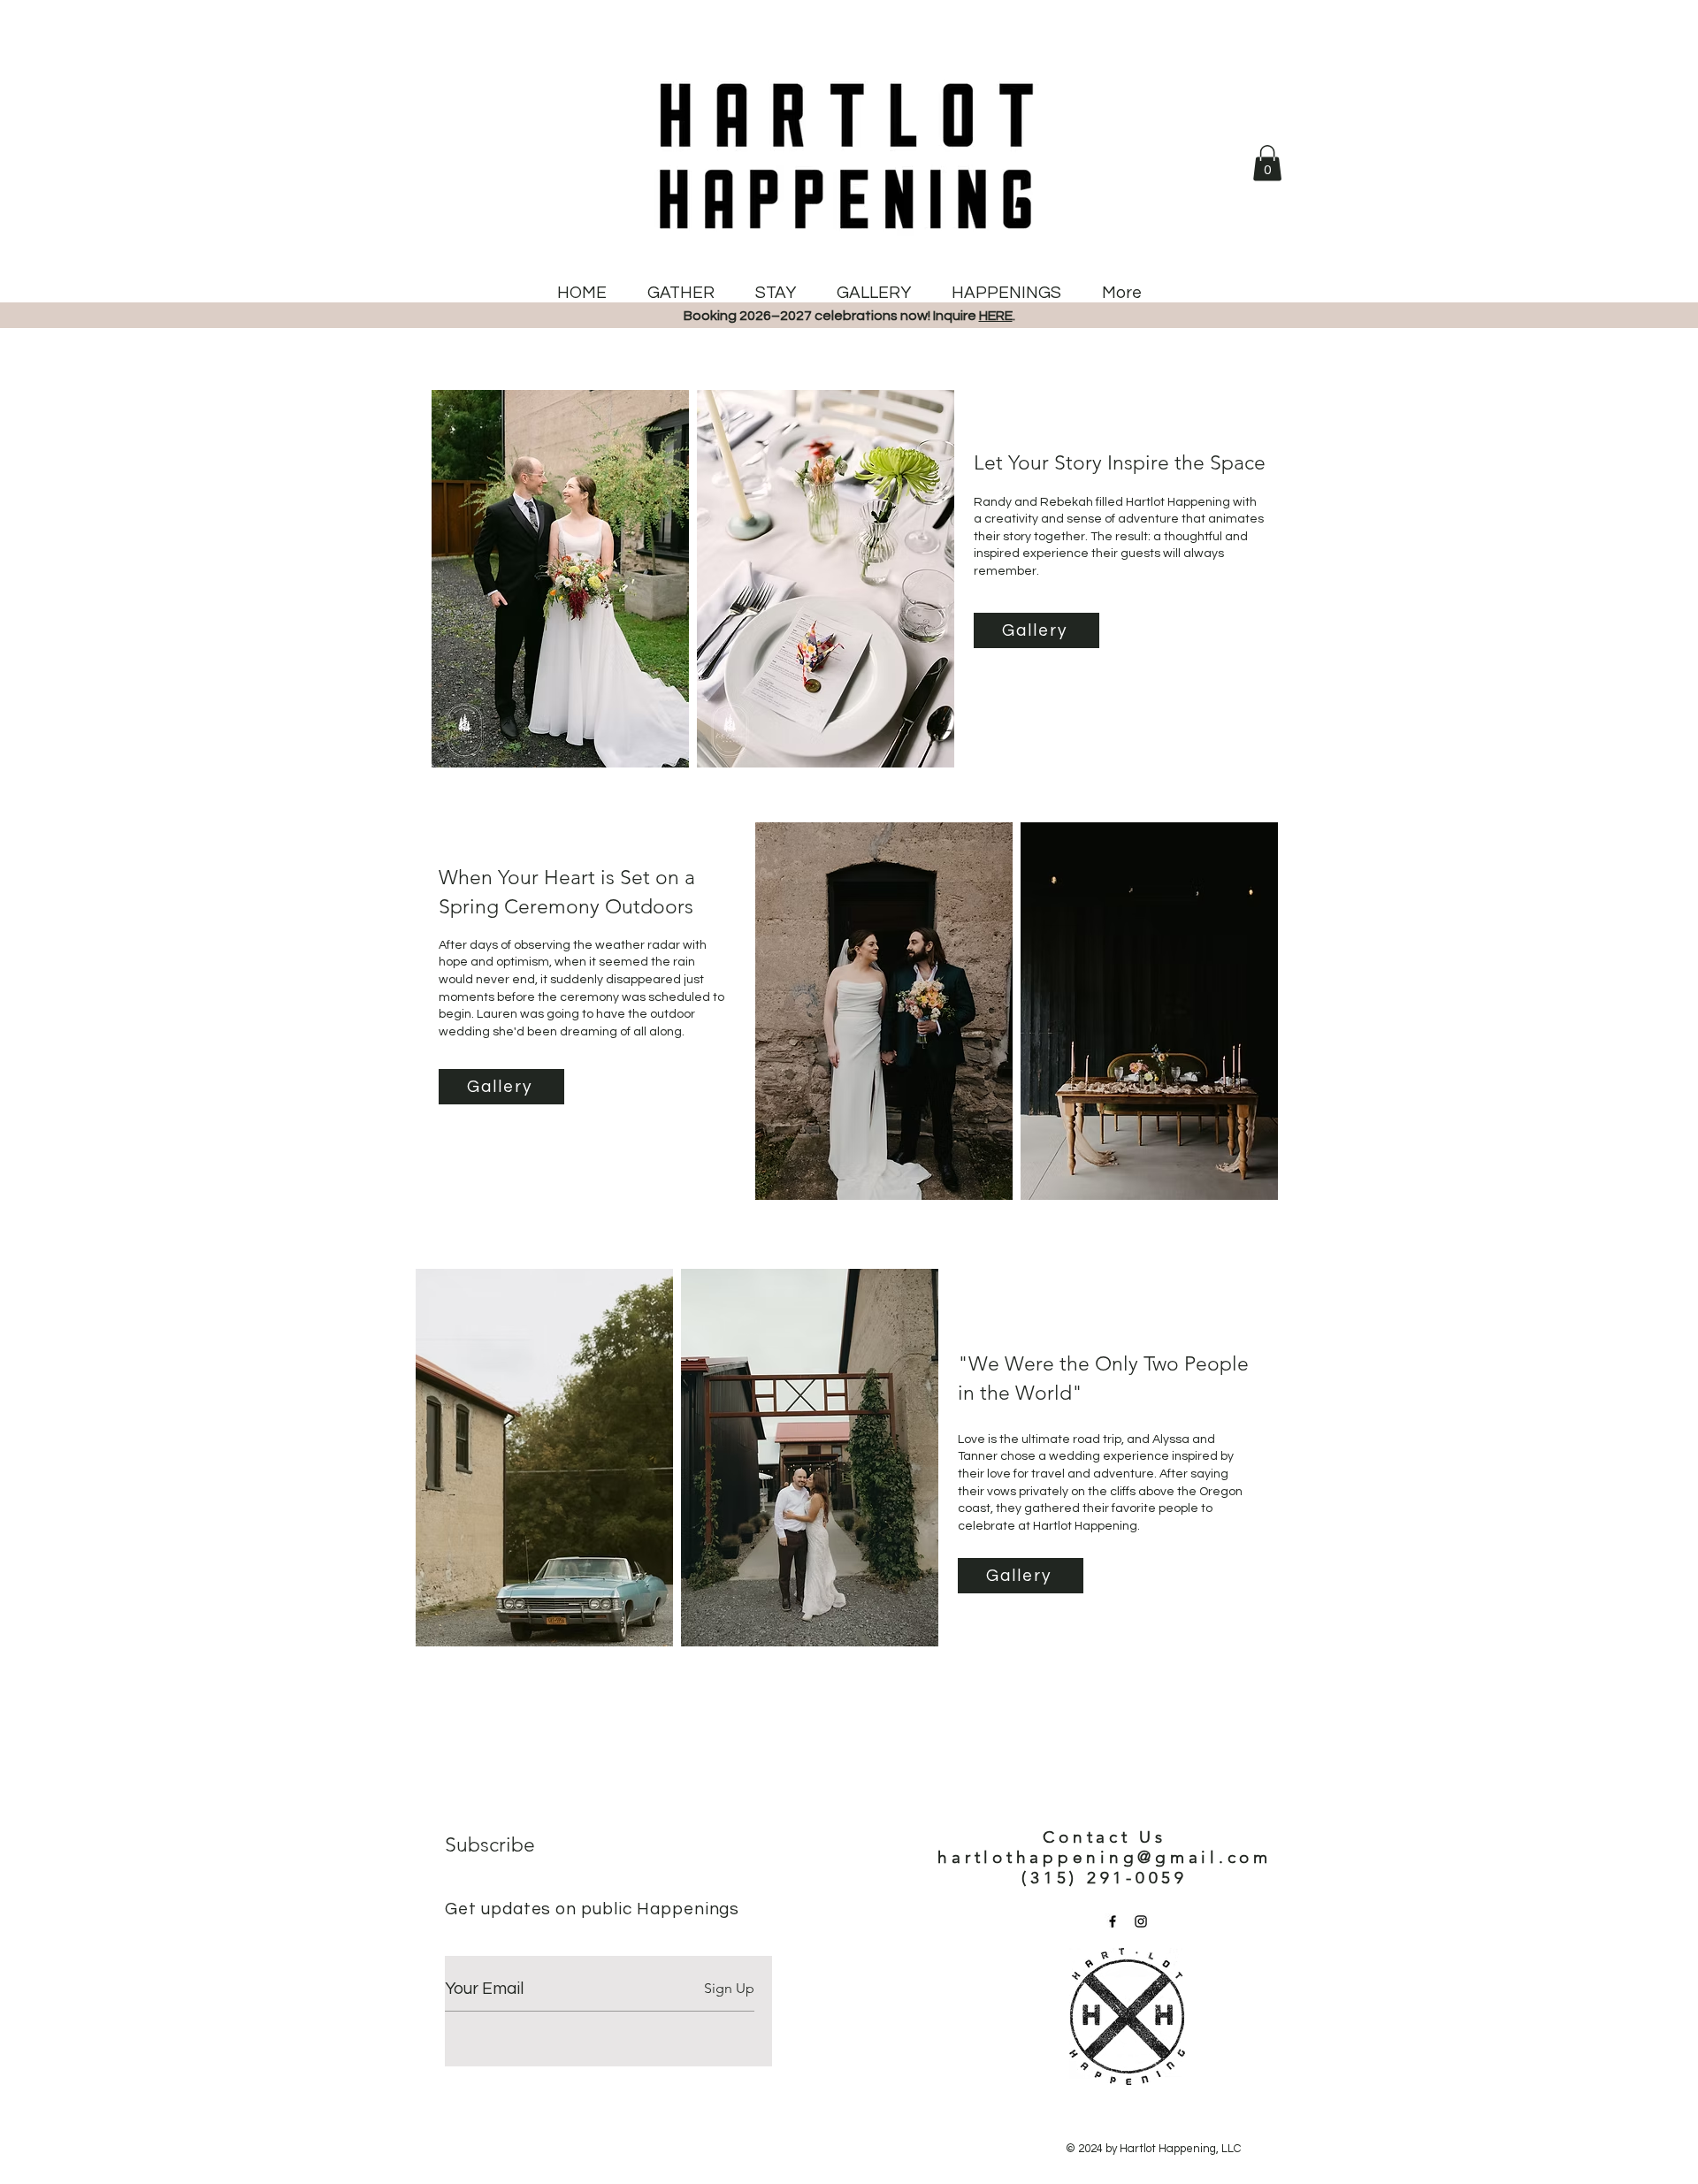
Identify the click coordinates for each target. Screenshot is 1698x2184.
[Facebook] (1113, 1921)
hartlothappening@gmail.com (1105, 1857)
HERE (996, 316)
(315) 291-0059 (1105, 1878)
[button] (1267, 163)
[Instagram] (1141, 1921)
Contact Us (1105, 1837)
